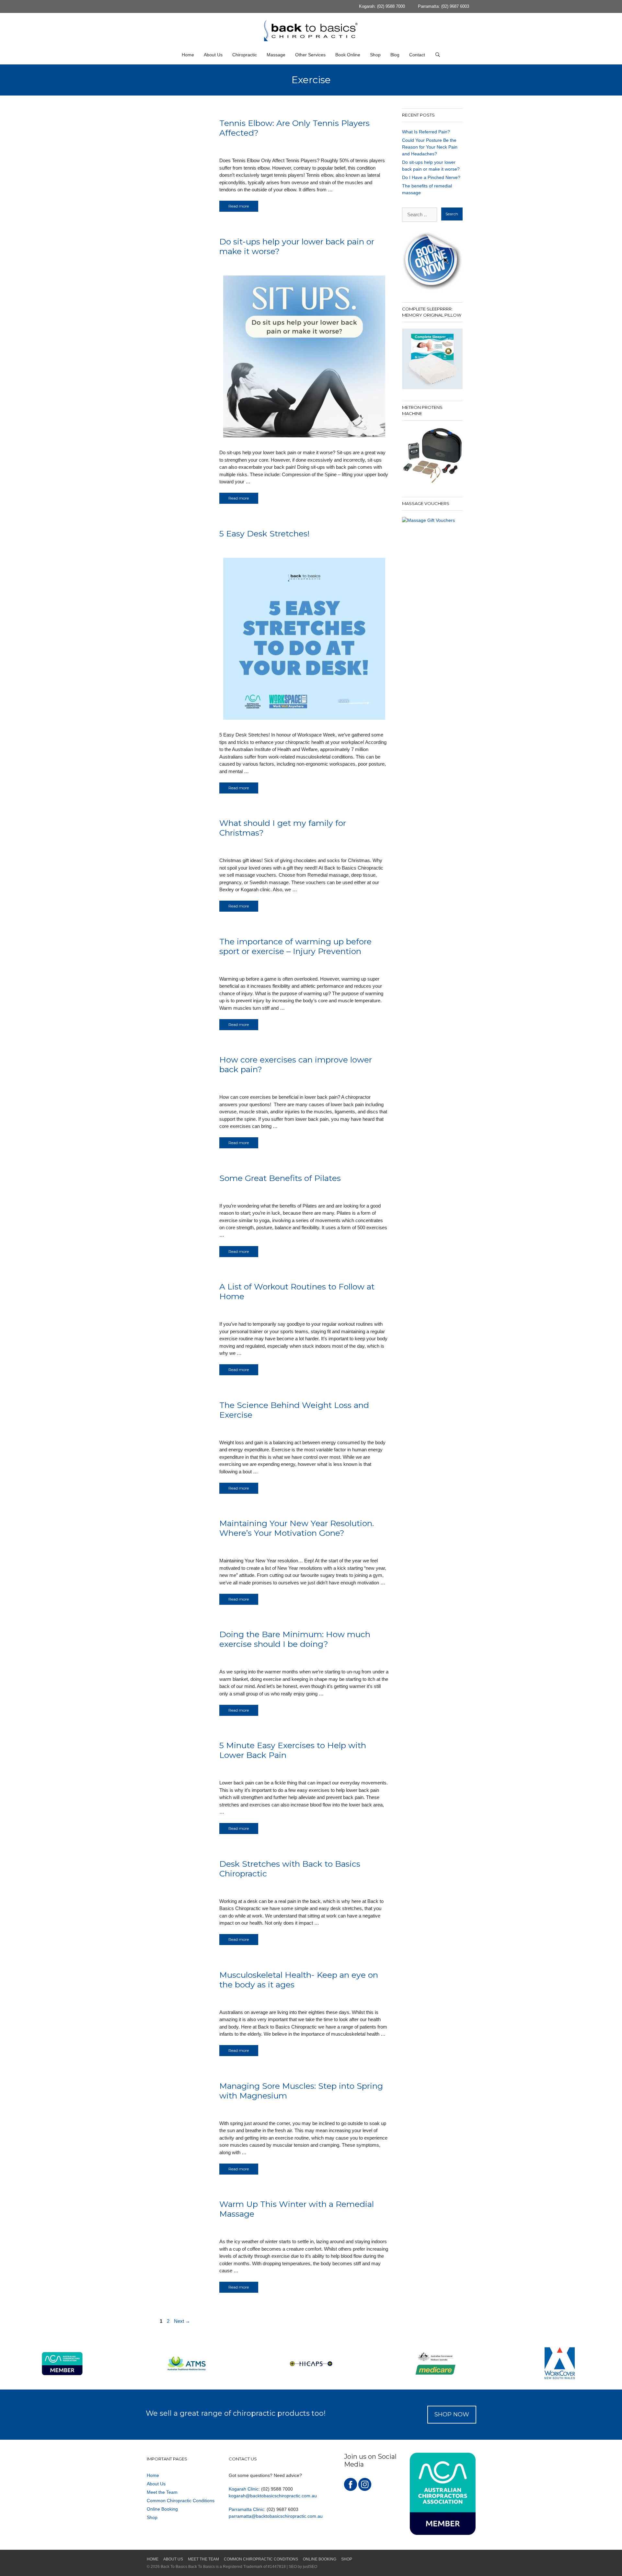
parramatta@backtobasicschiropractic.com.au (276, 2516)
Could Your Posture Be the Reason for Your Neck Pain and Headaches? (430, 147)
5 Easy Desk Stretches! (265, 534)
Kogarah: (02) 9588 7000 (382, 6)
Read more (239, 206)
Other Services (310, 55)
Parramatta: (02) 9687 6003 (443, 6)
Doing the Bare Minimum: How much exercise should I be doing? (295, 1639)
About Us (213, 55)
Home (188, 55)
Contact (417, 55)
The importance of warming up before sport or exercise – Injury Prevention (295, 946)
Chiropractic (245, 55)
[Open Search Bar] (438, 55)
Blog (395, 55)
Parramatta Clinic (246, 2509)
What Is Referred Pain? (426, 132)
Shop (375, 55)
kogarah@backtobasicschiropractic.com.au (273, 2496)
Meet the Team (162, 2492)
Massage (276, 55)
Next (182, 2321)
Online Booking (162, 2509)
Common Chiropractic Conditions (181, 2501)
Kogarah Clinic (244, 2489)
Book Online (348, 55)
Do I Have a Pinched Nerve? (431, 177)
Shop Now (452, 2414)
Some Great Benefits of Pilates (280, 1178)
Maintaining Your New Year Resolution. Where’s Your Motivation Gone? (297, 1528)
